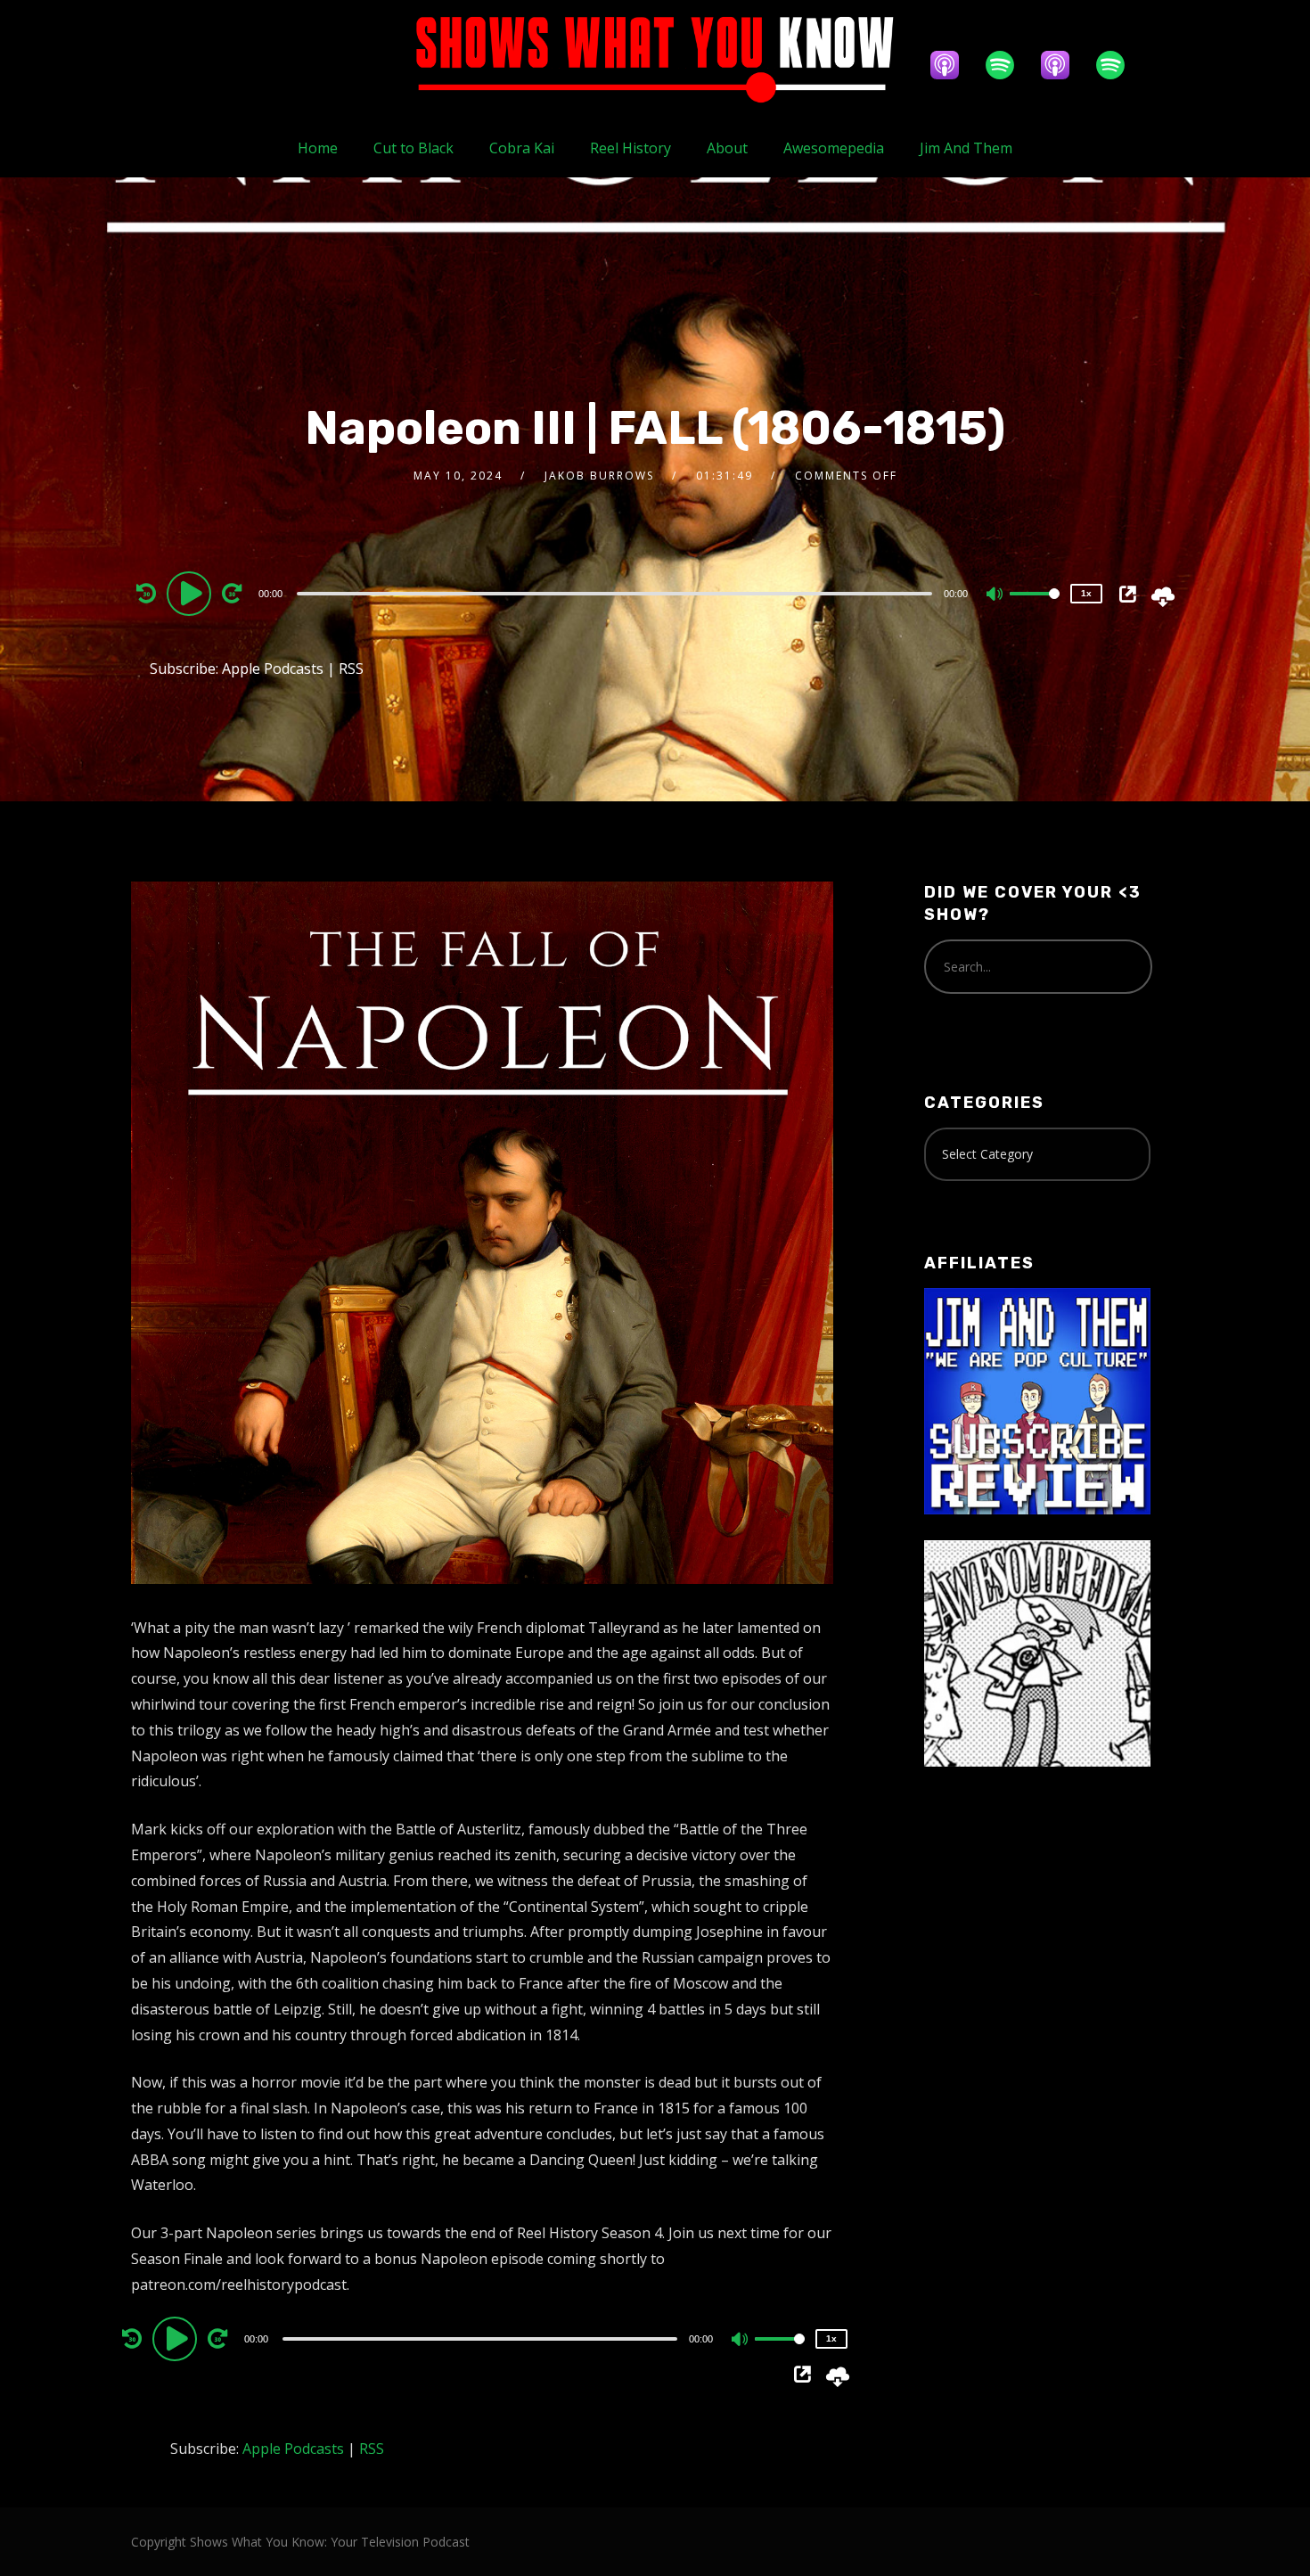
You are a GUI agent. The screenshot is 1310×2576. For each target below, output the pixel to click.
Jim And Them (966, 148)
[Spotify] (1009, 65)
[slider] (1035, 608)
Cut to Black (413, 148)
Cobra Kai (522, 148)
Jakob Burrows (599, 476)
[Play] (192, 593)
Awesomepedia (834, 148)
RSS (351, 669)
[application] (617, 593)
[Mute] (995, 595)
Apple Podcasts (273, 669)
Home (318, 148)
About (727, 148)
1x (1086, 593)
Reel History (630, 148)
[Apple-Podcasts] (954, 65)
